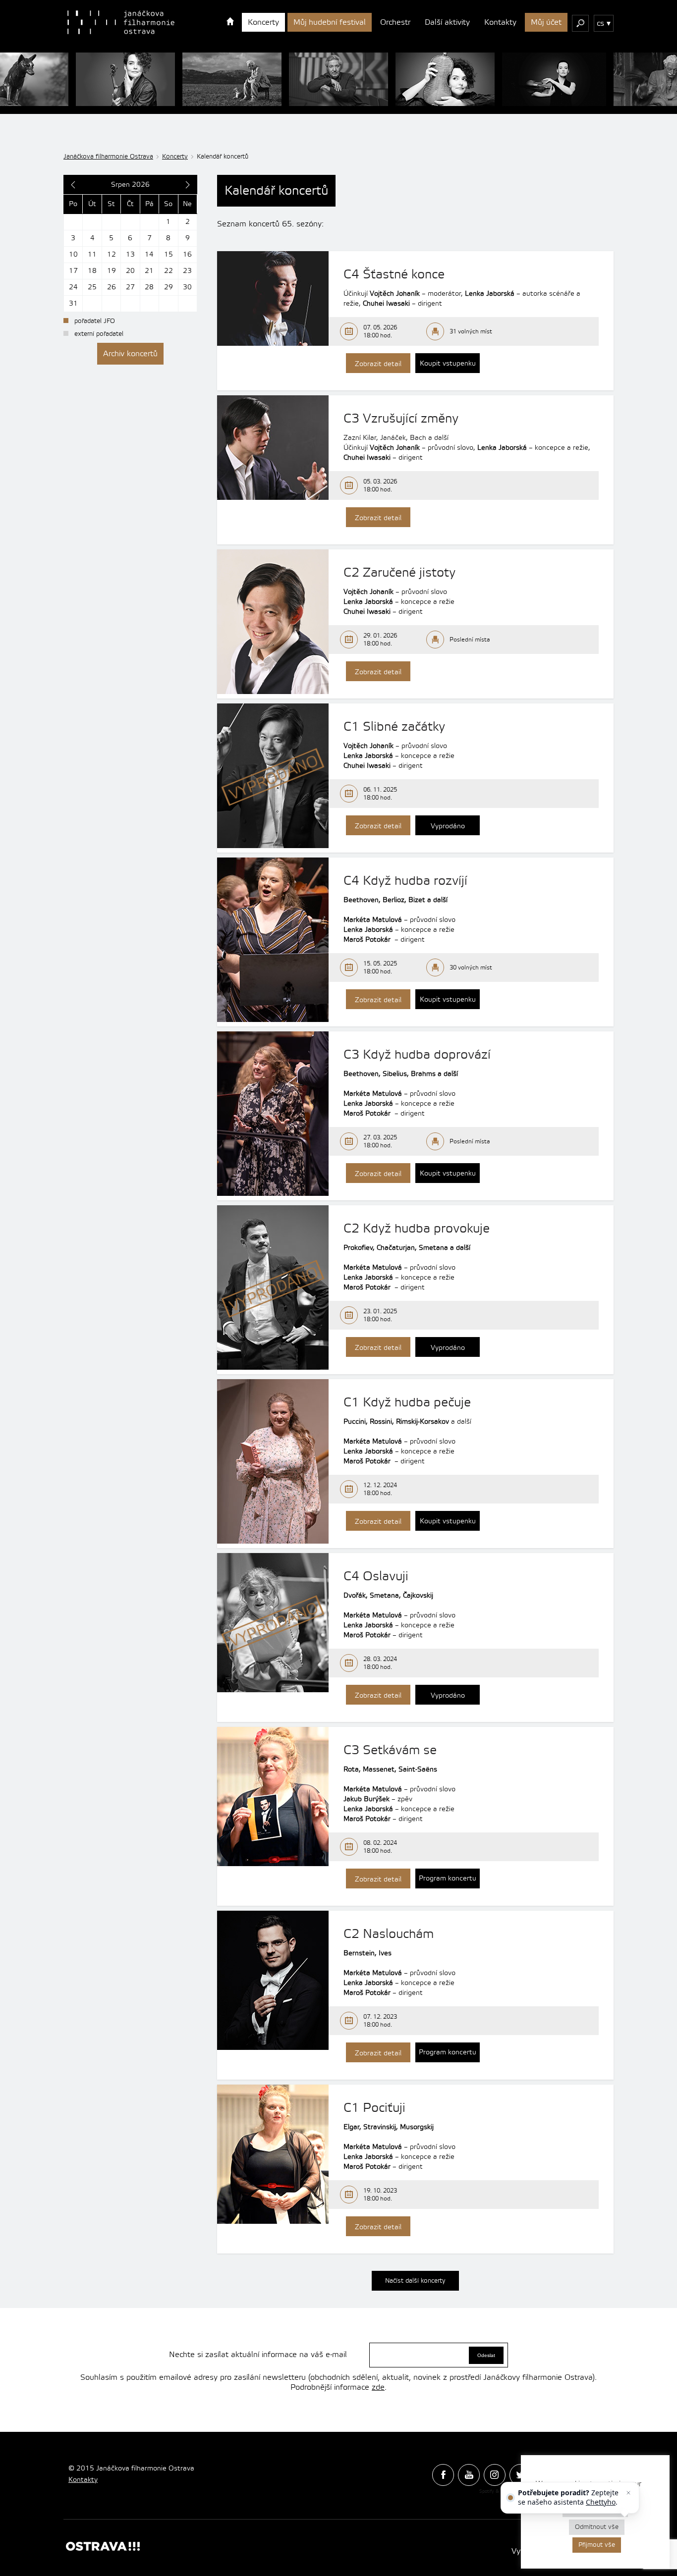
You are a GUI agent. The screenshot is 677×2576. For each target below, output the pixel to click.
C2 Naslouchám (389, 1934)
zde (378, 2387)
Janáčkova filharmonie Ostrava (108, 157)
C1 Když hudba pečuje (407, 1402)
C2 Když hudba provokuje (417, 1229)
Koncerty (263, 22)
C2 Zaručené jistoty (399, 573)
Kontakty (500, 22)
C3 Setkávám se (390, 1750)
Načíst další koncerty (415, 2281)
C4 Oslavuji (376, 1576)
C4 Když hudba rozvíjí (405, 881)
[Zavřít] (628, 2493)
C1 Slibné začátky (394, 727)
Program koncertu (448, 1878)
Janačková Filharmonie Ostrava (121, 22)
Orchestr (395, 22)
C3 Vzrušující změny (401, 419)
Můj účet (546, 22)
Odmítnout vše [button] (597, 2527)
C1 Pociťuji (374, 2108)
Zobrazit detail (378, 364)
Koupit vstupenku (448, 364)
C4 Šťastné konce (394, 274)
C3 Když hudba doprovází (417, 1055)
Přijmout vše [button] (597, 2545)
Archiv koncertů (130, 354)
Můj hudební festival (330, 22)
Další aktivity (447, 22)
